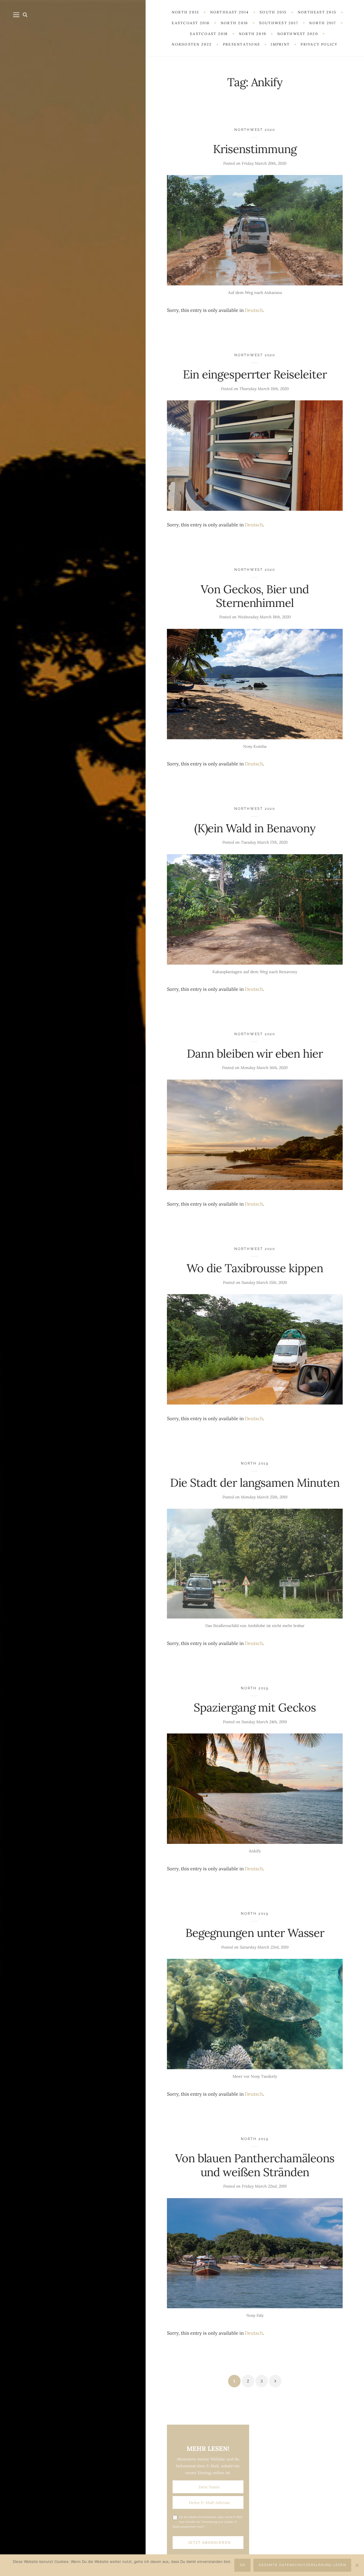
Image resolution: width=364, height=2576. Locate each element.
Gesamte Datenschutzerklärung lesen (302, 2565)
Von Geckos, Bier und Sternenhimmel (255, 596)
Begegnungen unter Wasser (255, 1933)
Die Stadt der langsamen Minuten (255, 1483)
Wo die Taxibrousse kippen (255, 1268)
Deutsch (254, 310)
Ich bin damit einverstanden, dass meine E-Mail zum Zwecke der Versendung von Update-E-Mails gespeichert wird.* (207, 2522)
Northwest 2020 (255, 130)
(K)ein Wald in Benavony (255, 828)
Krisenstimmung (255, 149)
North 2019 (255, 1463)
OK (243, 2565)
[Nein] (357, 2565)
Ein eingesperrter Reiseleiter (255, 374)
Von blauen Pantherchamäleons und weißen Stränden (255, 2165)
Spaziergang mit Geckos (255, 1707)
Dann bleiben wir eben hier (255, 1054)
